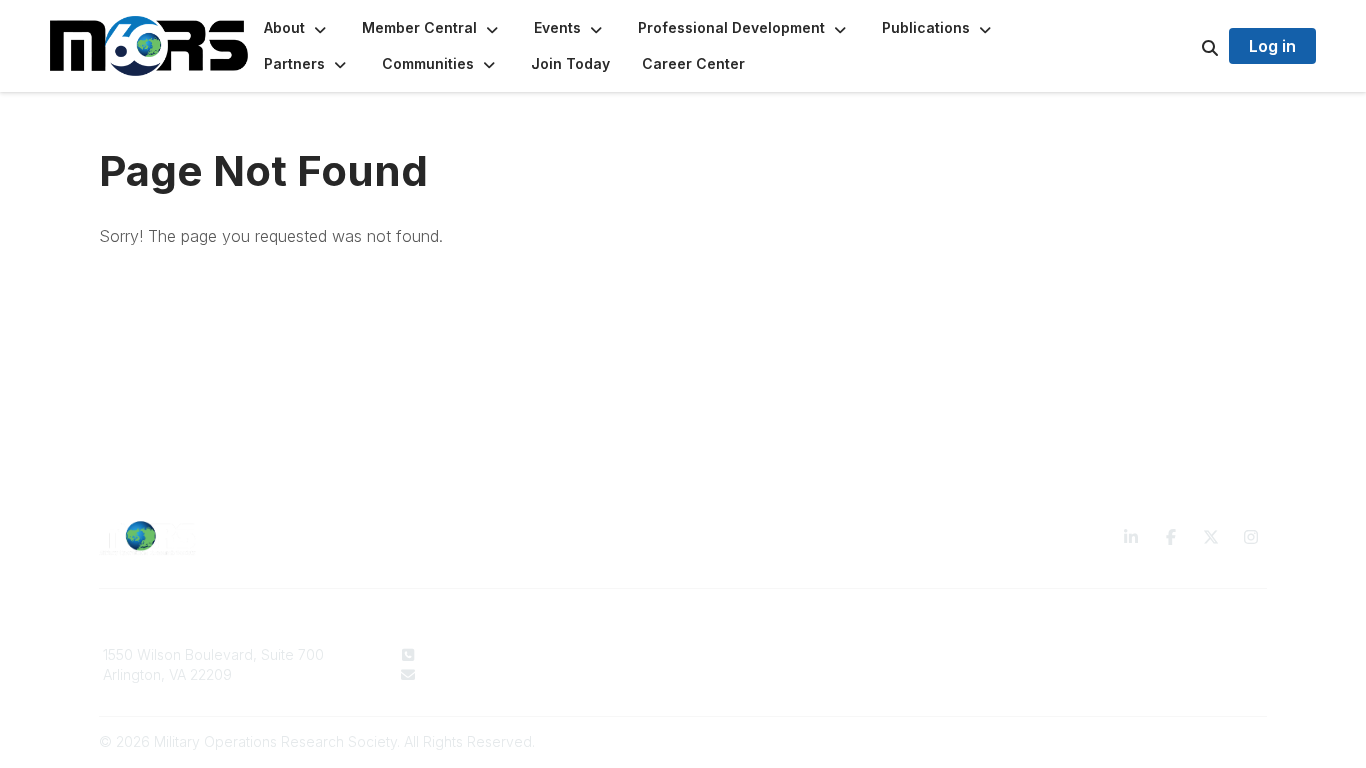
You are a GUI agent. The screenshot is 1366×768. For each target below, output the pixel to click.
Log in (1272, 46)
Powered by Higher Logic (1182, 741)
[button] (297, 28)
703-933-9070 (473, 654)
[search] (1185, 46)
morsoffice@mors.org (496, 674)
